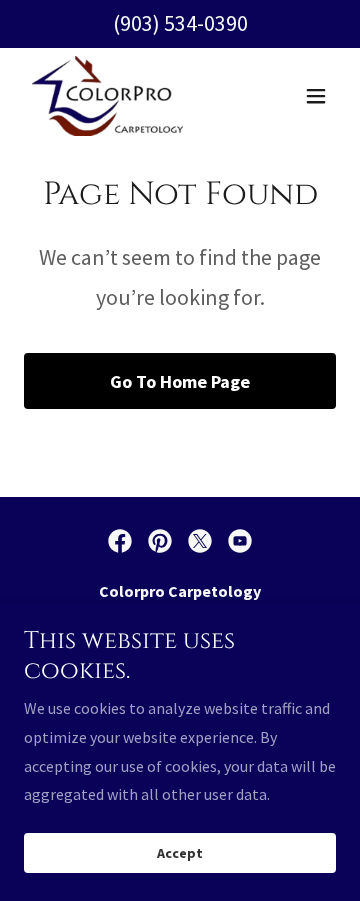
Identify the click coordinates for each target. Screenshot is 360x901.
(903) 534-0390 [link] (180, 23)
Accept (180, 853)
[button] (316, 96)
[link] (107, 96)
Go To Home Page (180, 381)
